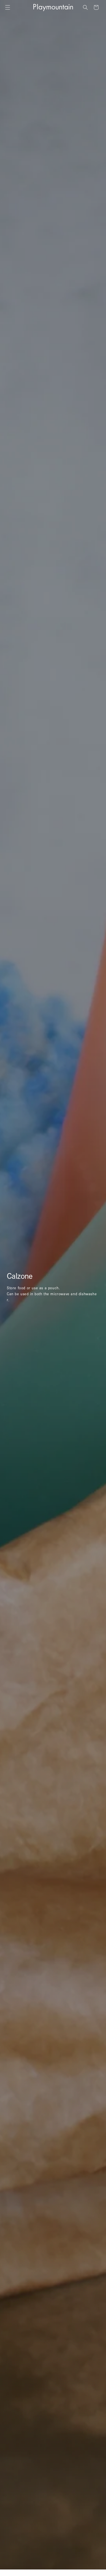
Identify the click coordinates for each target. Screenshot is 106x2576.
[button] (8, 7)
